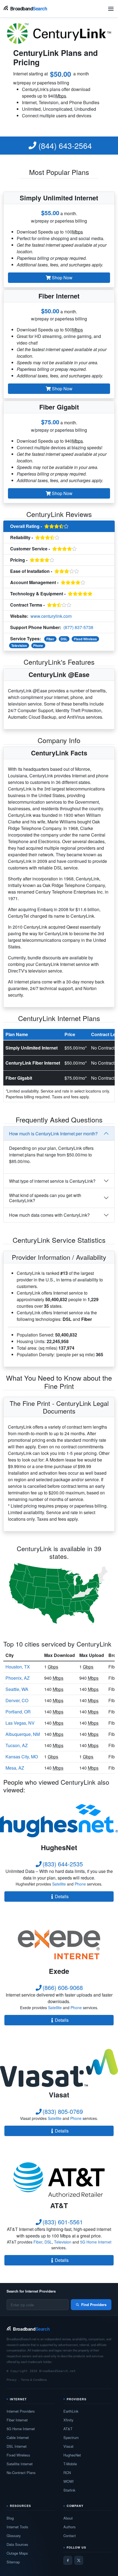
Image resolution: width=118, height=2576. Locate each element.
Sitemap (13, 2562)
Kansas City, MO (22, 1757)
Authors (70, 2527)
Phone (38, 646)
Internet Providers (21, 2411)
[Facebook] (68, 2560)
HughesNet (72, 2455)
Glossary (14, 2536)
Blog (10, 2518)
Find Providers (94, 2305)
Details (62, 1896)
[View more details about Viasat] (59, 2068)
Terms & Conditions (34, 2379)
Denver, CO (17, 1700)
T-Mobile (70, 2464)
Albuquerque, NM (23, 1734)
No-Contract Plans (21, 2473)
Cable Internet (18, 2437)
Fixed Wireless (85, 639)
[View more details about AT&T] (59, 2179)
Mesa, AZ (15, 1768)
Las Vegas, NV (20, 1723)
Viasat (68, 2446)
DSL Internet (17, 2446)
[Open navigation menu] (111, 9)
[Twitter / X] (79, 2560)
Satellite (59, 1884)
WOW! (69, 2481)
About (68, 2518)
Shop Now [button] (62, 278)
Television (19, 646)
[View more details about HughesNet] (59, 1821)
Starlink (69, 2490)
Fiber (50, 639)
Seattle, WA (17, 1689)
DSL (64, 639)
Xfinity (68, 2420)
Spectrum (71, 2437)
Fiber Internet (17, 2420)
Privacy (12, 2379)
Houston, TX (18, 1667)
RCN (67, 2473)
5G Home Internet (96, 2242)
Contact (70, 2536)
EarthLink (71, 2411)
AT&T (68, 2429)
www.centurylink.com (51, 616)
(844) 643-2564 (64, 146)
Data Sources (17, 2544)
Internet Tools (17, 2527)
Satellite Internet (20, 2464)
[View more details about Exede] (59, 1944)
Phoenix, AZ (18, 1678)
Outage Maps (17, 2553)
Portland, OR (18, 1712)
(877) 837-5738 (78, 627)
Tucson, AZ (17, 1745)
